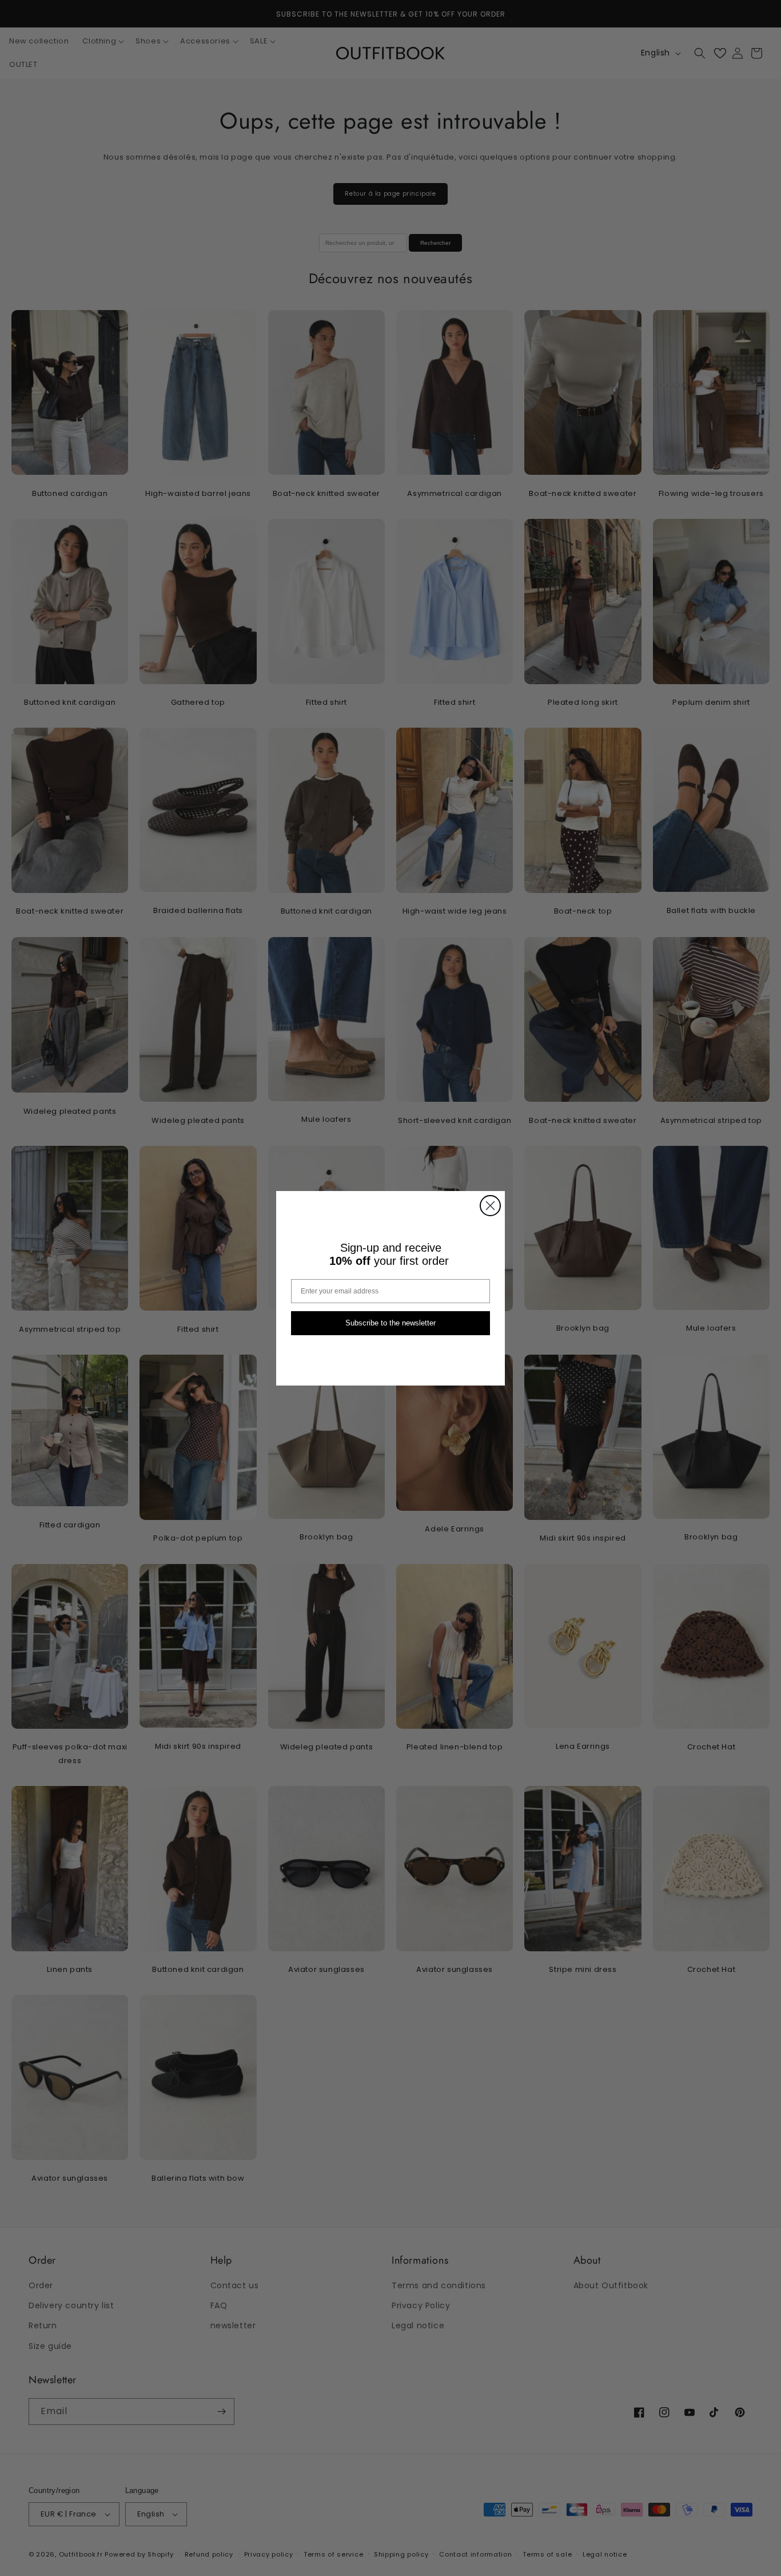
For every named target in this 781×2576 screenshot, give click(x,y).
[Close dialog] (490, 1206)
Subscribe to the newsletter (390, 1323)
